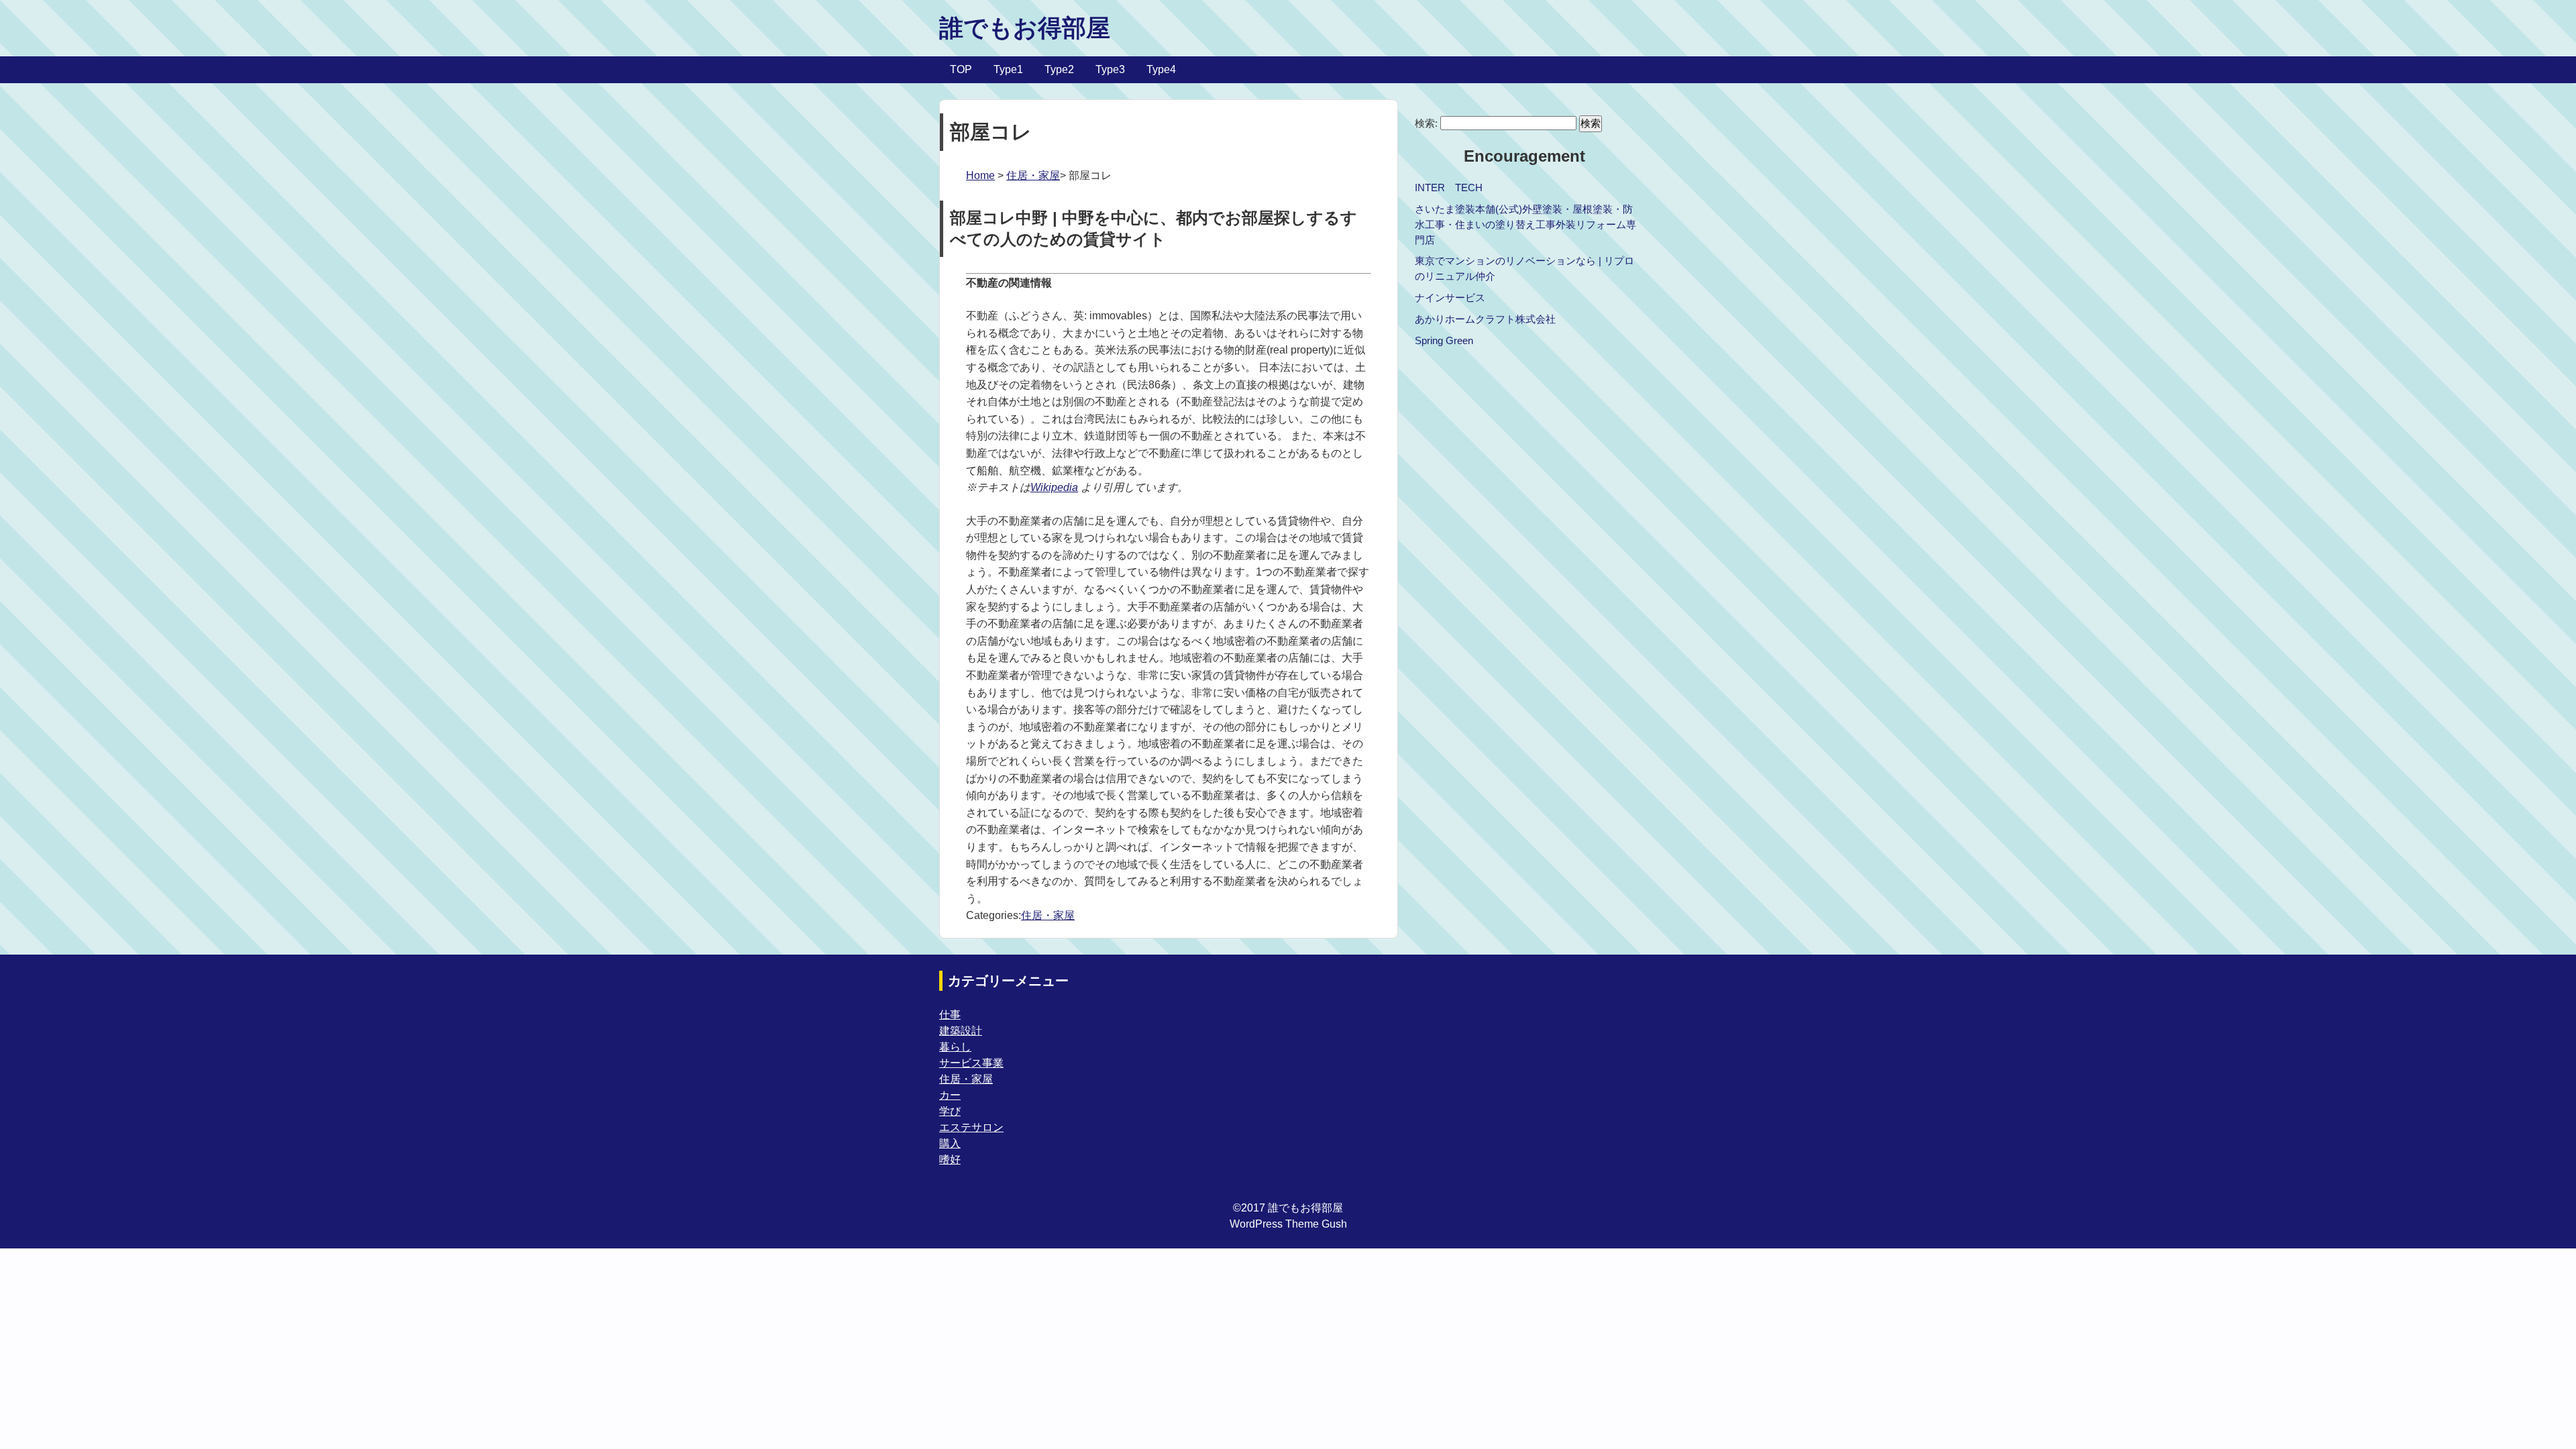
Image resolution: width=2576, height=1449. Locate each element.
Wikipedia (1054, 487)
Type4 (1161, 69)
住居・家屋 (1033, 175)
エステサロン (971, 1127)
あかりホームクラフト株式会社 (1485, 319)
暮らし (955, 1047)
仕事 (950, 1015)
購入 (950, 1143)
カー (950, 1095)
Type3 (1110, 69)
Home (980, 175)
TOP (961, 69)
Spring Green (1444, 340)
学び (950, 1111)
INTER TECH (1449, 187)
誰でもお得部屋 (1025, 28)
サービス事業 (971, 1063)
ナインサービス (1450, 298)
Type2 (1059, 69)
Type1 (1008, 69)
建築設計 (961, 1031)
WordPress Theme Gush (1288, 1224)
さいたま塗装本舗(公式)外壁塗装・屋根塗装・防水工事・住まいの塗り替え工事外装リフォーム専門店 (1525, 224)
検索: (1426, 123)
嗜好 (950, 1160)
